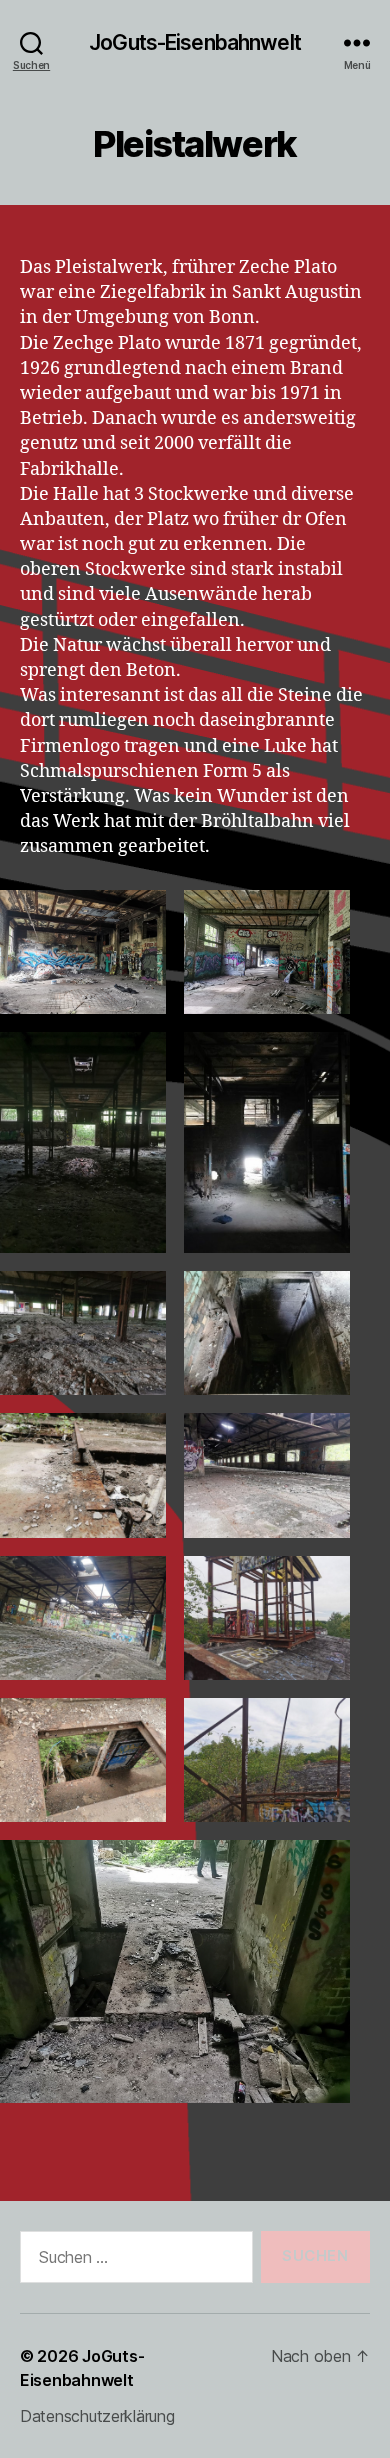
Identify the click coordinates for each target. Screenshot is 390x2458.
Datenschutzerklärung (97, 2416)
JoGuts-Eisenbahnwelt (195, 42)
